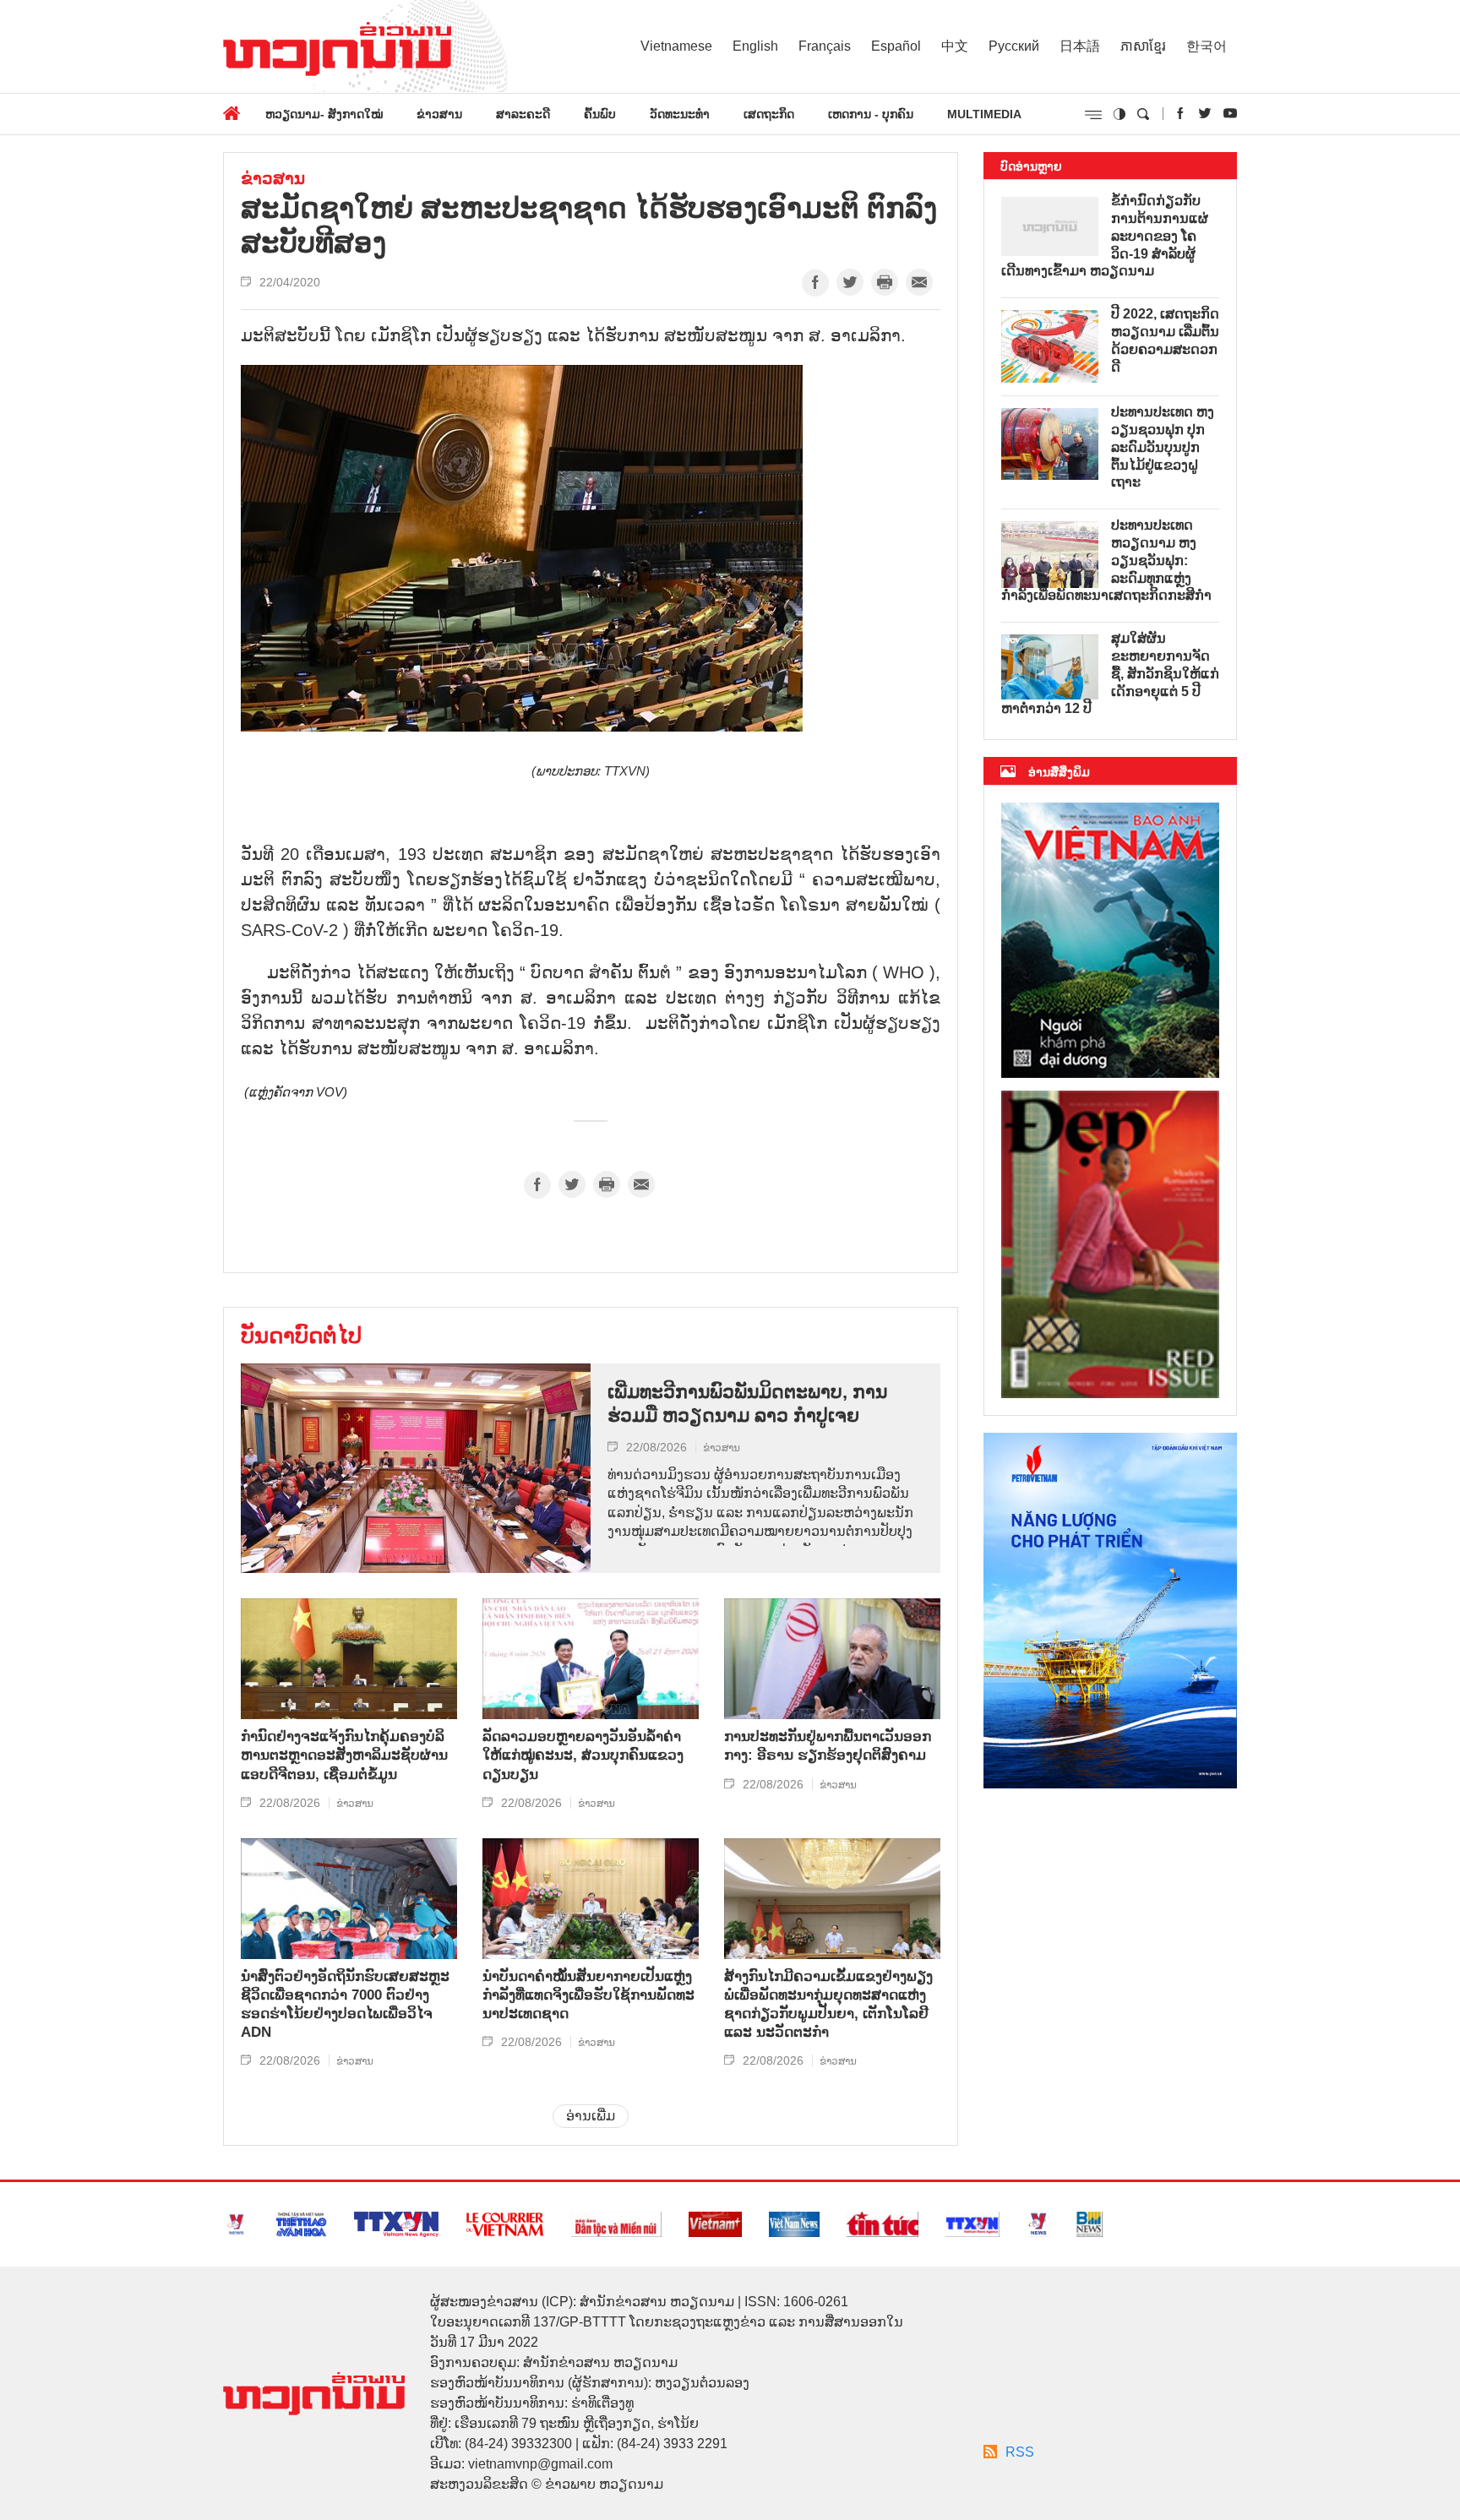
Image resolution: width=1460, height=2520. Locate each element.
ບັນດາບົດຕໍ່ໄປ (301, 1336)
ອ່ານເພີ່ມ (591, 2116)
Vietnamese (676, 46)
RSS (1020, 2452)
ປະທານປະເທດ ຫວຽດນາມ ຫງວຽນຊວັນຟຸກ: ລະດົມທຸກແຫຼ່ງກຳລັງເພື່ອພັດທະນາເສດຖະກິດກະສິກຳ (1106, 560)
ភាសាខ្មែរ (1143, 46)
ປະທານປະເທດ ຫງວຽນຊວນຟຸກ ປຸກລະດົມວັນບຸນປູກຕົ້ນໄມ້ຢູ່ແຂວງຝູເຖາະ (1163, 447)
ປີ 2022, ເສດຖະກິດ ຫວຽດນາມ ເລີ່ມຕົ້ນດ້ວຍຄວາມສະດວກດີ (1165, 340)
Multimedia (984, 114)
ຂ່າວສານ (439, 114)
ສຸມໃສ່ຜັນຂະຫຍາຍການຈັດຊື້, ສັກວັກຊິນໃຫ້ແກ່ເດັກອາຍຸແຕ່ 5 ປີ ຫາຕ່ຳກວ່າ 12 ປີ (1110, 673)
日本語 (1080, 46)
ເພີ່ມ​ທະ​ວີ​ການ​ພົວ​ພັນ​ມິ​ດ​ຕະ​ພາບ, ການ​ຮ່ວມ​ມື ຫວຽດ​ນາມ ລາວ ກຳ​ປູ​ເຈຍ (747, 1404)
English (755, 46)
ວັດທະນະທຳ (680, 114)
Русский (1014, 46)
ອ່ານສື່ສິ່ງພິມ (1059, 772)
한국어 (1207, 46)
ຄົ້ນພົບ (600, 114)
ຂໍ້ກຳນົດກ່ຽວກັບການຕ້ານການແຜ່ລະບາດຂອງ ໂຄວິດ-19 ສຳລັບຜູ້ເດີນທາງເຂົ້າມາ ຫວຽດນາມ (1105, 236)
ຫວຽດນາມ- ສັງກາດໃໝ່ (324, 114)
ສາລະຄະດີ (523, 114)
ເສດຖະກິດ (769, 114)
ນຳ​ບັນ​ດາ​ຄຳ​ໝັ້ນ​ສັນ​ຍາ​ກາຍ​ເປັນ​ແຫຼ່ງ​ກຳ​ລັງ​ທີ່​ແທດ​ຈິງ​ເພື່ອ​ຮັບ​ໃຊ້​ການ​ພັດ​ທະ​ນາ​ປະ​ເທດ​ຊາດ (588, 1995)
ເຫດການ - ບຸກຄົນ (871, 114)
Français (825, 46)
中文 (955, 46)
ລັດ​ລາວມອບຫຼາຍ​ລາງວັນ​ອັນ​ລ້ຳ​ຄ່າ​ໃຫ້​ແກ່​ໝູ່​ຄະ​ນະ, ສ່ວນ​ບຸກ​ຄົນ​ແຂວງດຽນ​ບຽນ (583, 1755)
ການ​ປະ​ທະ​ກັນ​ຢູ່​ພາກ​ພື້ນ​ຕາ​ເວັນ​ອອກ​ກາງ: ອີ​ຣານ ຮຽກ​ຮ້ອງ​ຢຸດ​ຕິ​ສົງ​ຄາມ (828, 1746)
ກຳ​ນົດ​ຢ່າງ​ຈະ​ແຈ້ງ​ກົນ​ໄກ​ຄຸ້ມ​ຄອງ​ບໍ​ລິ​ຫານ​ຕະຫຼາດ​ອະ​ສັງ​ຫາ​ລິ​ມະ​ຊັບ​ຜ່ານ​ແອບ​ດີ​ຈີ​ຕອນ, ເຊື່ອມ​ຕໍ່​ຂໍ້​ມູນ (344, 1755)
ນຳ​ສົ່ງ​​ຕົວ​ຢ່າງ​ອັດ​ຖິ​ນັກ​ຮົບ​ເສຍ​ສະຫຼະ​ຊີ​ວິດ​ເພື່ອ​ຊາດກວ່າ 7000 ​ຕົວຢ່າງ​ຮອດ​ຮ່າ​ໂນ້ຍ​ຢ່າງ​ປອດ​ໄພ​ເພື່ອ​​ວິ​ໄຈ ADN (345, 2004)
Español (896, 46)
